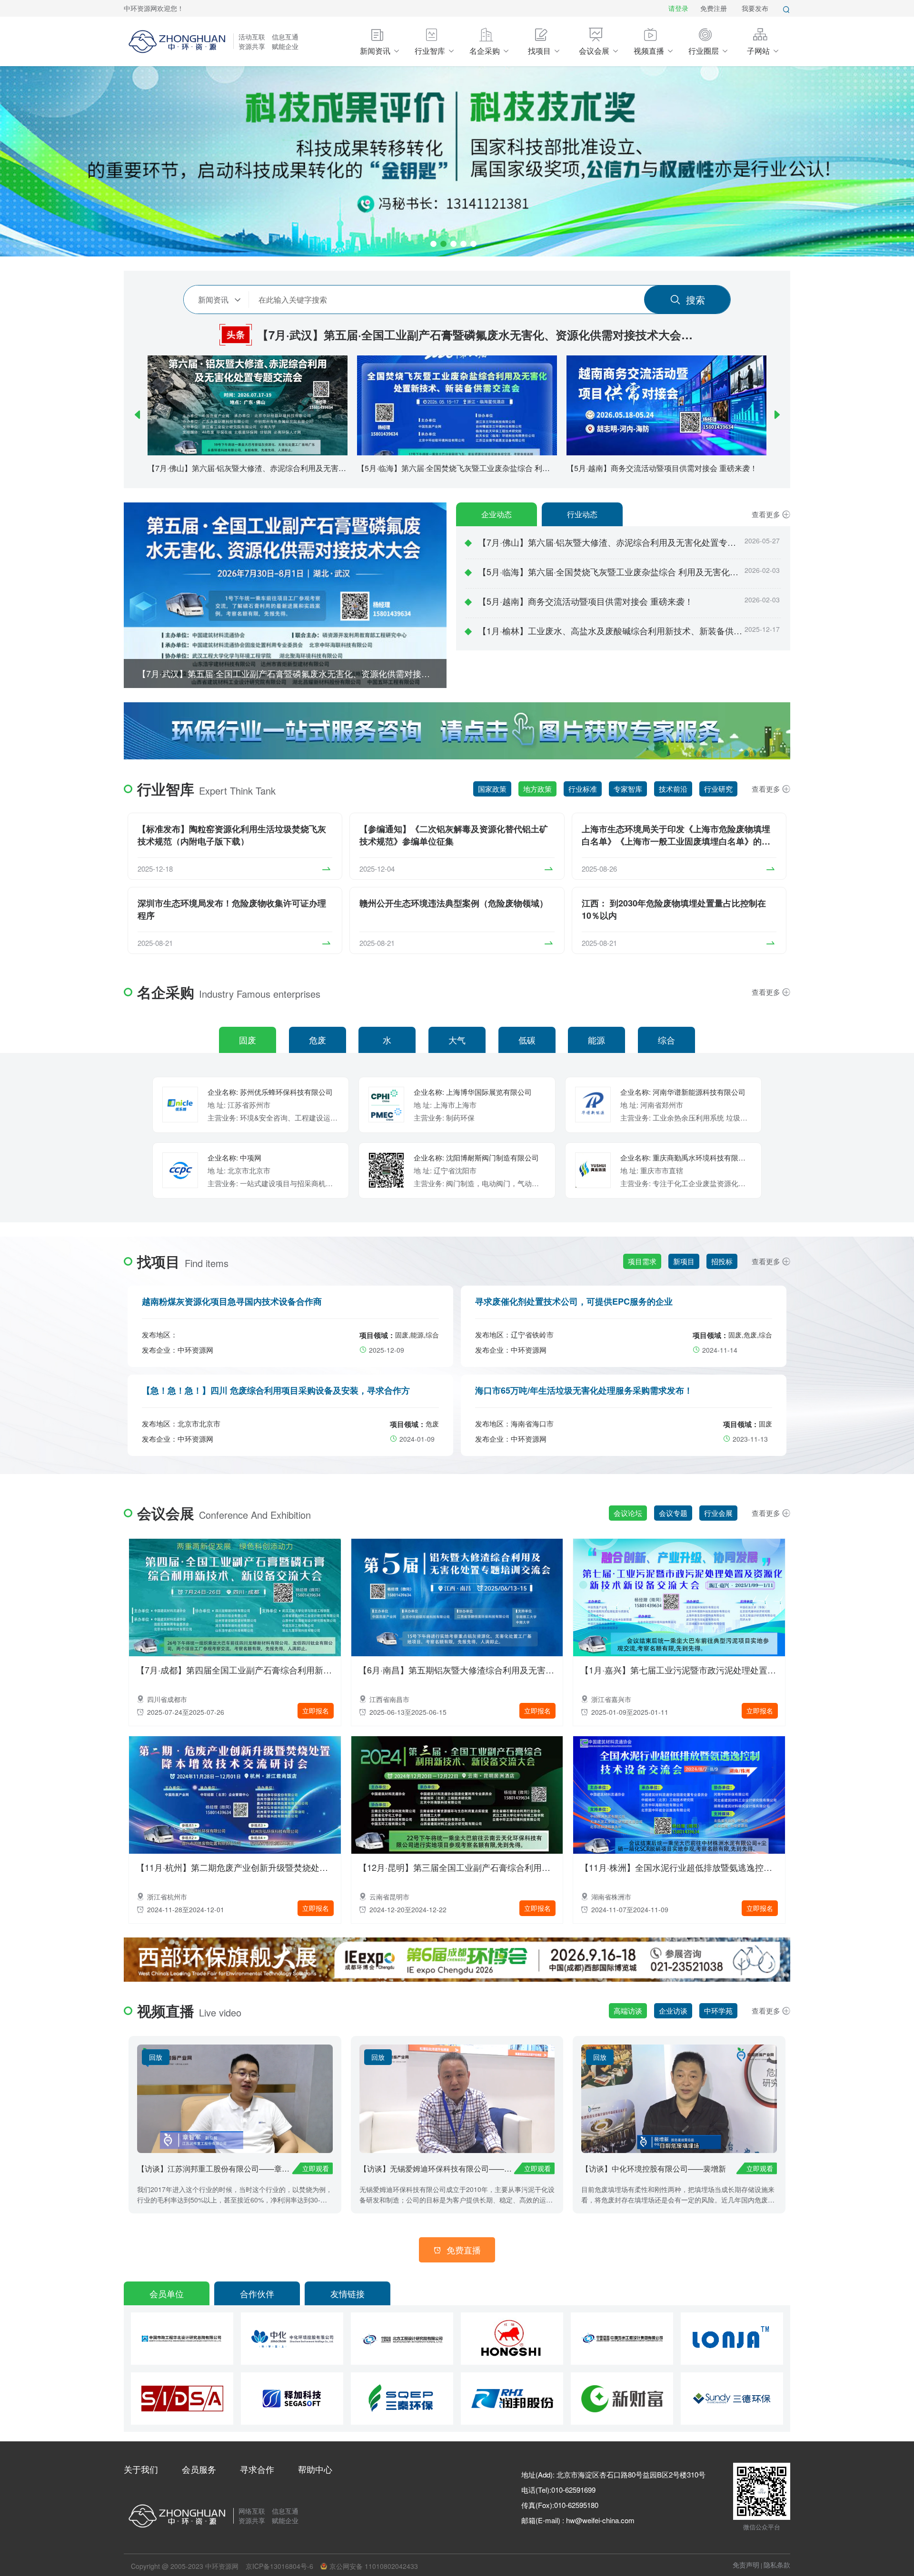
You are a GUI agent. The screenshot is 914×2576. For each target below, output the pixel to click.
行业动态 (582, 514)
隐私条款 (777, 2565)
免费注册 (714, 8)
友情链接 (348, 2293)
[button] (137, 414)
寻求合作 (257, 2469)
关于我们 (141, 2469)
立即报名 (316, 1711)
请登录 (678, 8)
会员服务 (199, 2469)
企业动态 (497, 514)
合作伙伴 (257, 2293)
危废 (318, 1040)
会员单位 (167, 2293)
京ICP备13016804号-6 (279, 2566)
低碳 (527, 1040)
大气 (457, 1040)
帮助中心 (315, 2469)
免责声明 (746, 2565)
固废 (248, 1040)
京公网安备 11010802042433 (374, 2566)
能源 (596, 1040)
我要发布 (755, 8)
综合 (666, 1040)
